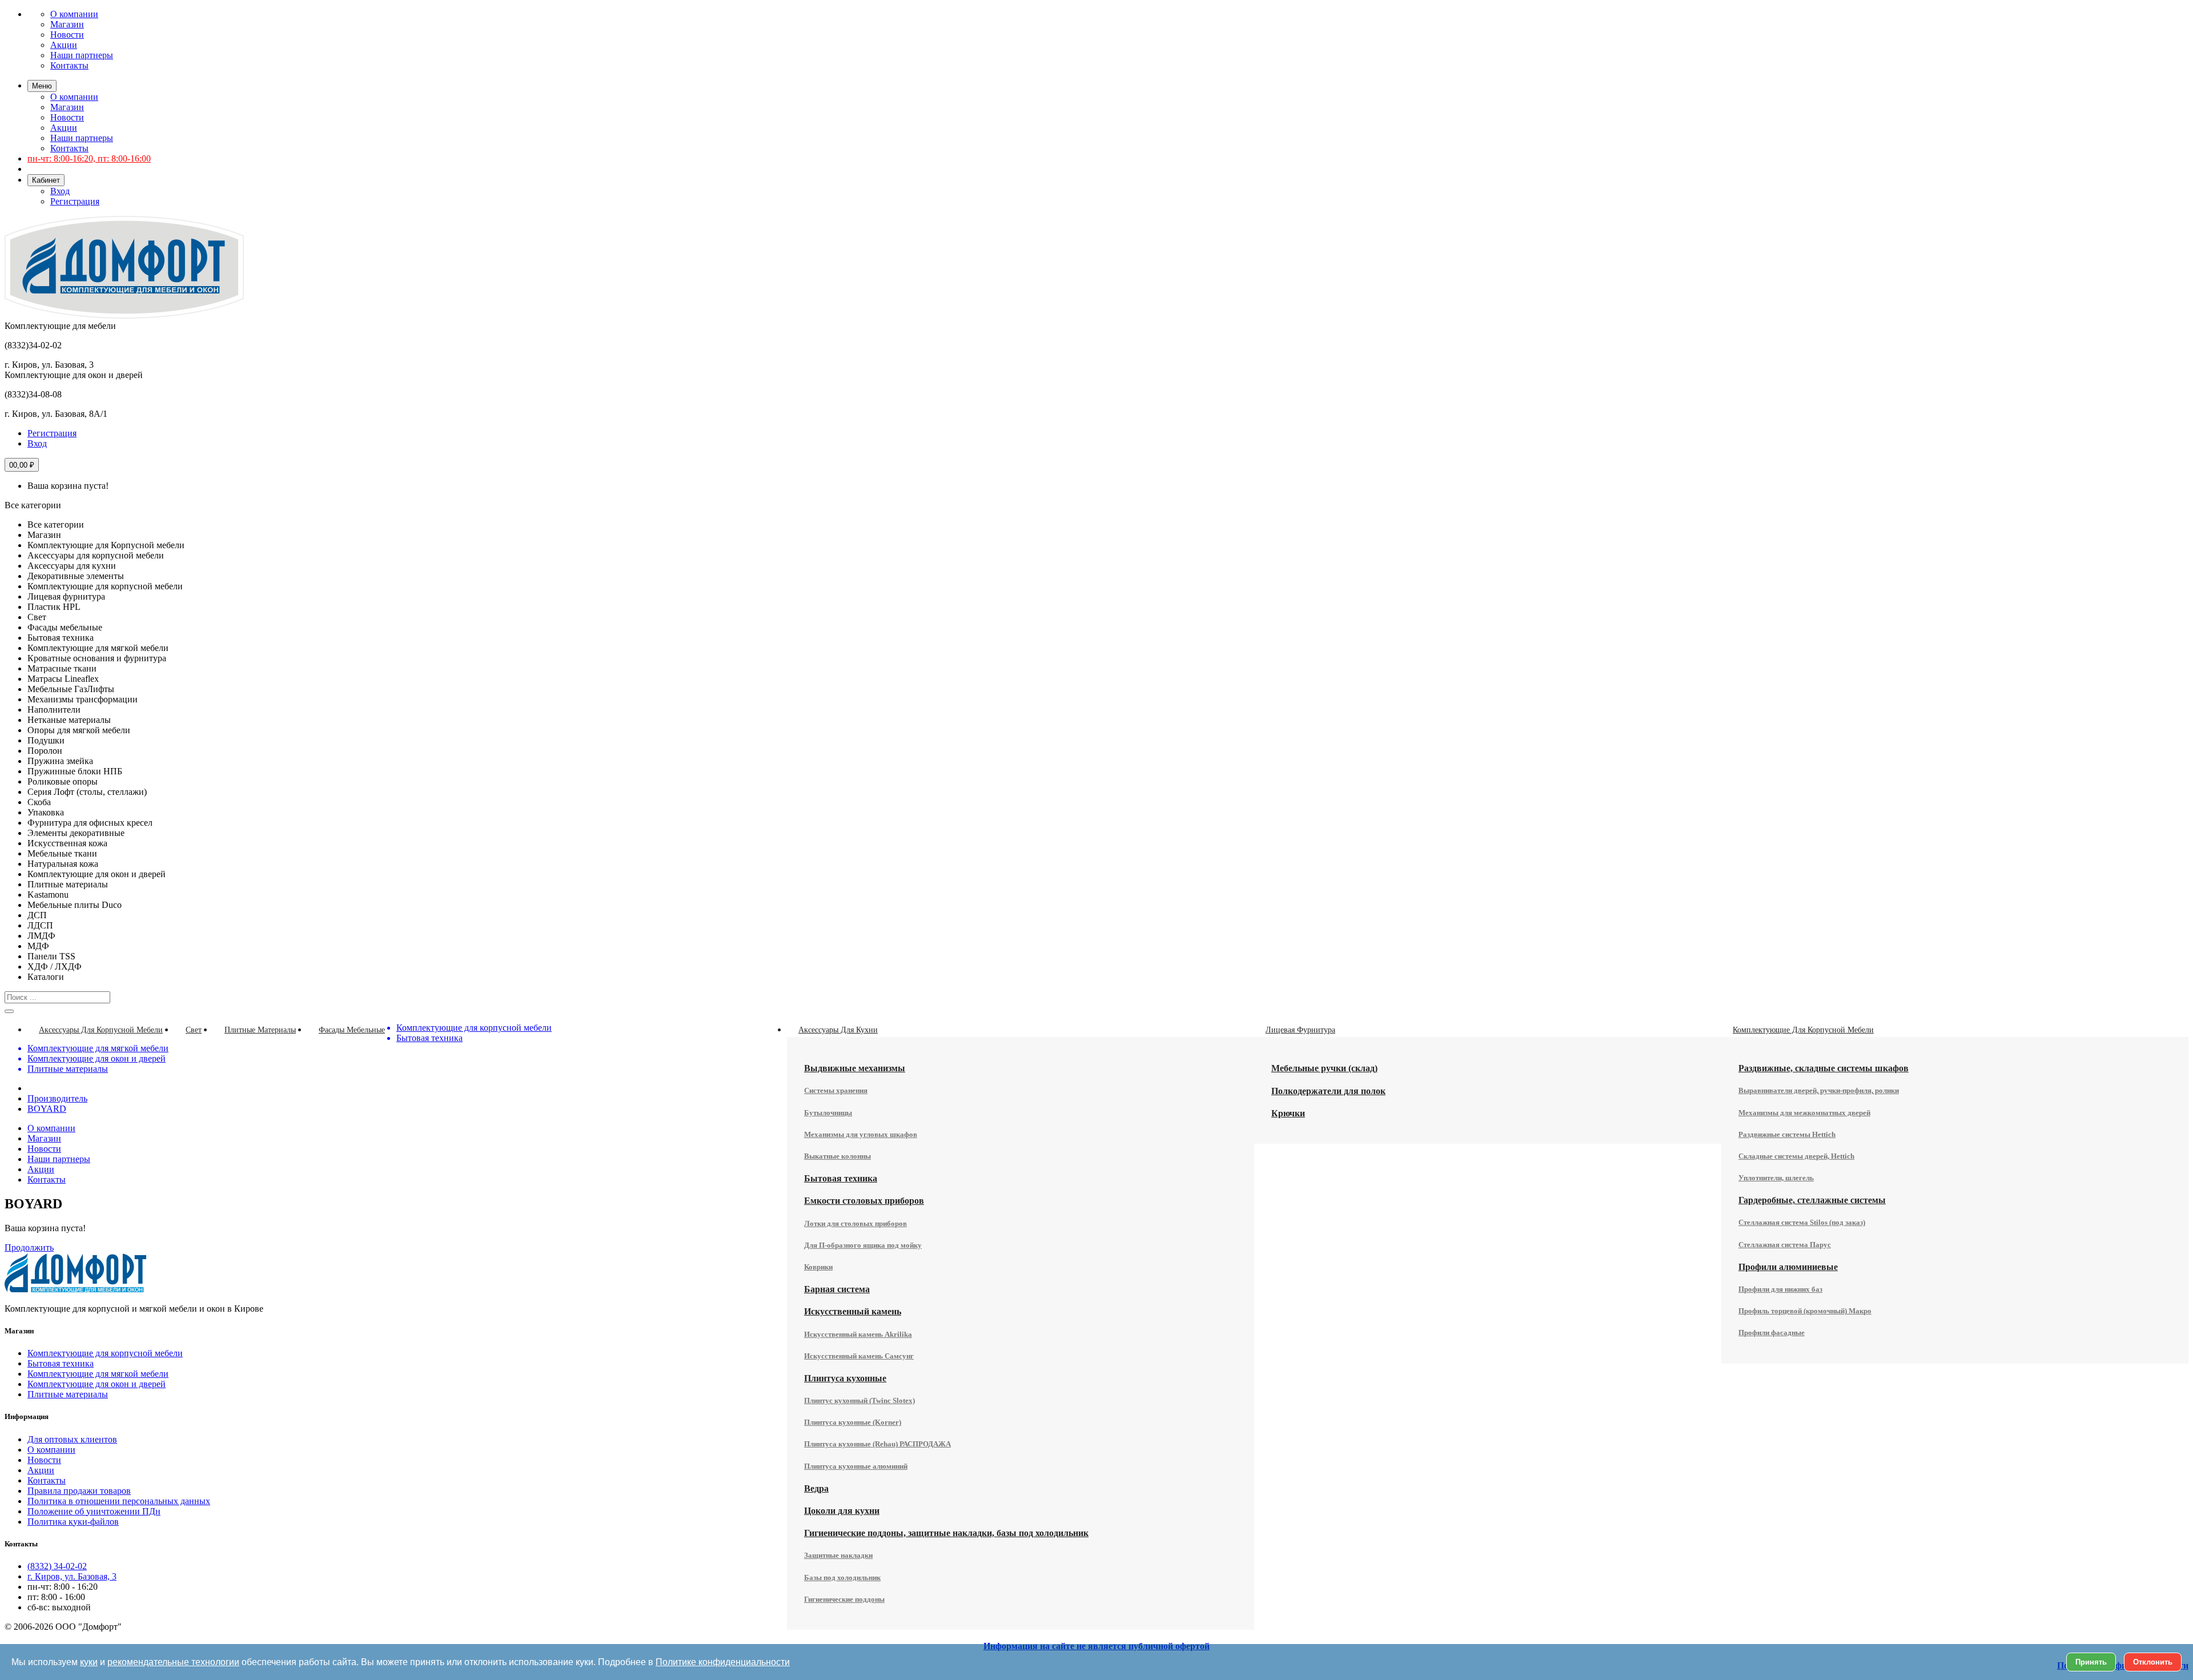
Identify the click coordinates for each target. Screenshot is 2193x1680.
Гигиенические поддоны (844, 1599)
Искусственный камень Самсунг (859, 1356)
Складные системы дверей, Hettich (1796, 1156)
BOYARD (47, 1109)
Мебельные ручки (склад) (1324, 1068)
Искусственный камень (853, 1311)
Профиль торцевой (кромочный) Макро (1805, 1311)
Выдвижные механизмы (855, 1068)
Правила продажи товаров (79, 1491)
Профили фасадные (1772, 1333)
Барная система (837, 1289)
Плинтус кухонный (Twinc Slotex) (859, 1400)
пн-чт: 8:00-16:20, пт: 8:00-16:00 (89, 158)
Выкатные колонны (838, 1156)
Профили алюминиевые (1788, 1267)
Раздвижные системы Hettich (1787, 1134)
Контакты (69, 65)
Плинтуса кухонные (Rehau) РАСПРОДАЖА (877, 1444)
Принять (2091, 1662)
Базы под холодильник (842, 1577)
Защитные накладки (838, 1555)
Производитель (57, 1098)
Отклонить (2153, 1662)
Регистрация (75, 201)
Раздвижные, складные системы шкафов (1824, 1068)
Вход (60, 191)
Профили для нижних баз (1780, 1289)
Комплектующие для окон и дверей (97, 1384)
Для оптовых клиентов (72, 1439)
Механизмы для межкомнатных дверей (1804, 1113)
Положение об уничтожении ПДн (94, 1511)
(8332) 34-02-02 (57, 1566)
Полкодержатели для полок (1328, 1091)
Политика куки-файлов (73, 1522)
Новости (67, 35)
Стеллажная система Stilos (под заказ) (1802, 1222)
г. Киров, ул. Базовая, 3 (72, 1576)
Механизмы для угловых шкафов (861, 1134)
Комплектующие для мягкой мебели (98, 1374)
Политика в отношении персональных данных (119, 1501)
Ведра (816, 1488)
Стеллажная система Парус (1785, 1245)
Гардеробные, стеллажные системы (1812, 1200)
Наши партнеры (82, 55)
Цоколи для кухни (842, 1511)
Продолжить (29, 1247)
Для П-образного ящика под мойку (863, 1245)
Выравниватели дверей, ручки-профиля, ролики (1819, 1090)
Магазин (67, 24)
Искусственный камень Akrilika (858, 1334)
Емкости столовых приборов (864, 1201)
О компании (74, 14)
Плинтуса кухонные (845, 1378)
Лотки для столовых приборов (855, 1223)
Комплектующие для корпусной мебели (105, 1353)
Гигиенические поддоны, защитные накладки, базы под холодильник (946, 1533)
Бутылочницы (828, 1113)
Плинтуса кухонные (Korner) (853, 1422)
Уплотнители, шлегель (1776, 1178)
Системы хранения (836, 1090)
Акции (64, 45)
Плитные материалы (68, 1394)
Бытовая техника (841, 1178)
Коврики (818, 1267)
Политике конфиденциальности (723, 1662)
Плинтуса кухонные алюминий (856, 1466)
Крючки (1288, 1113)
